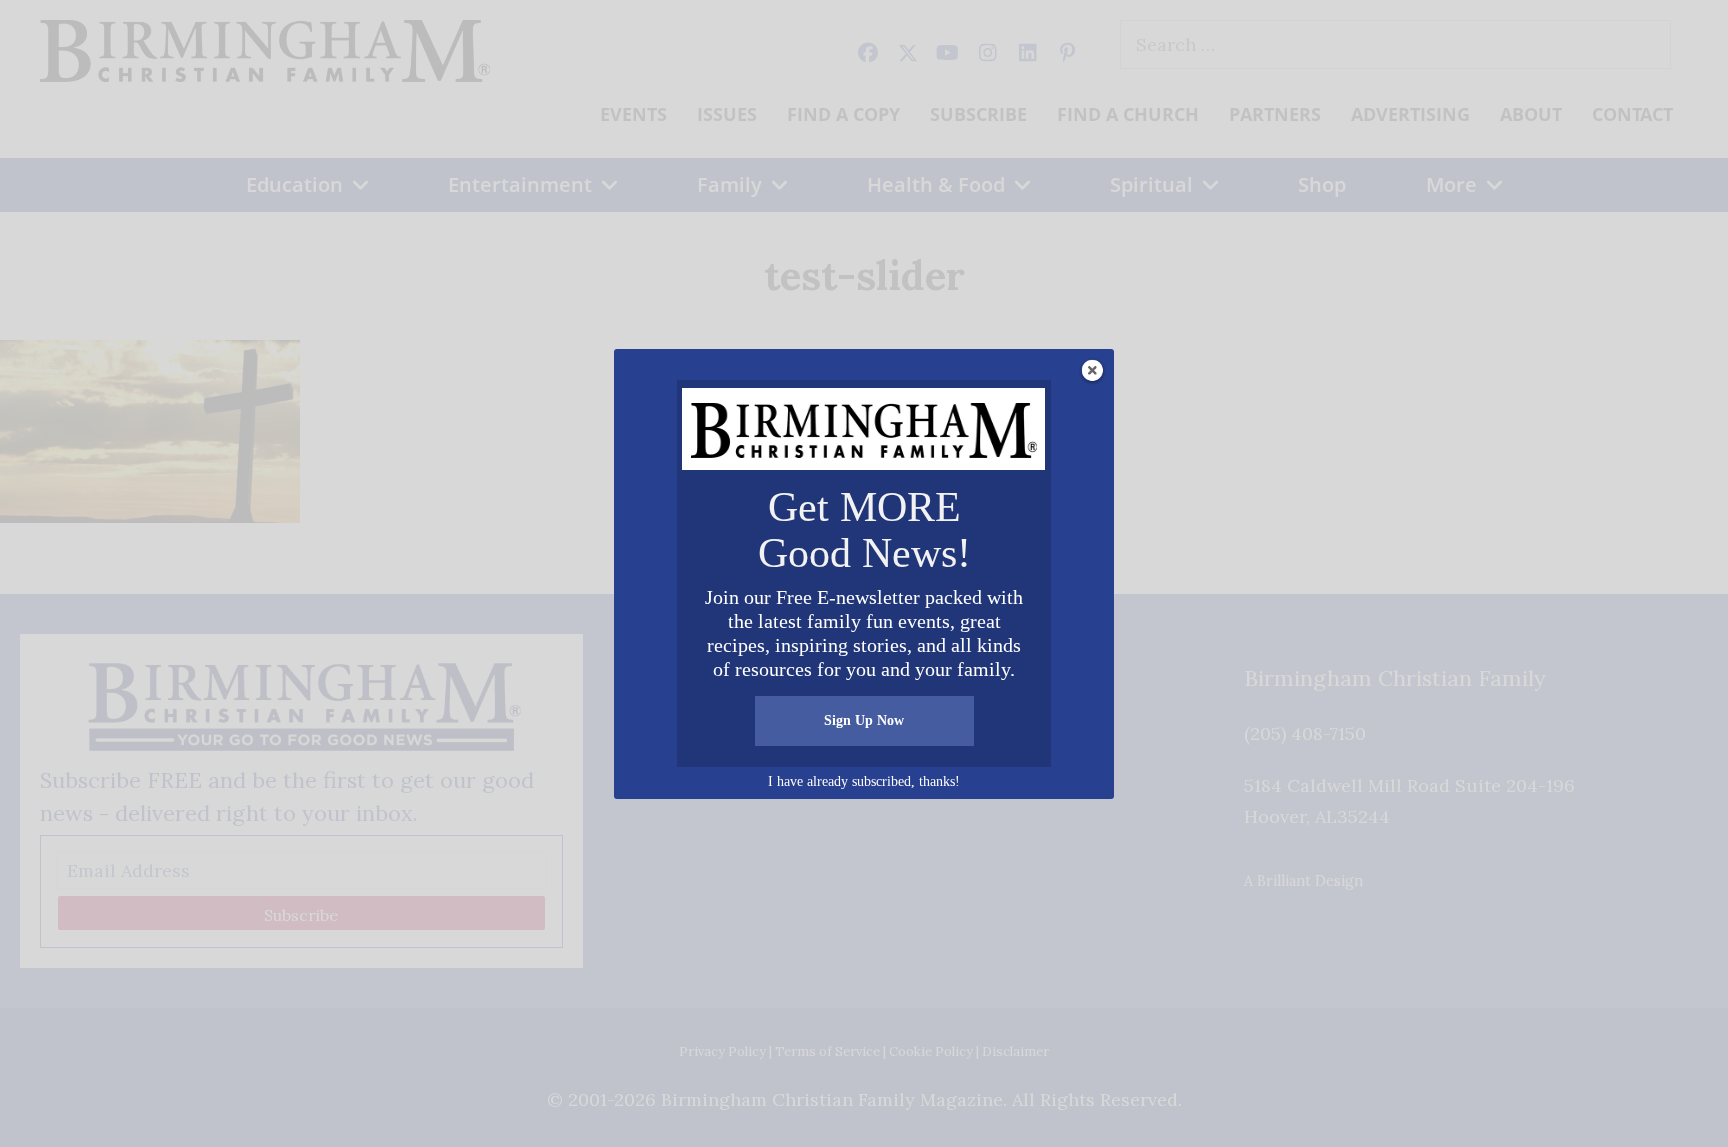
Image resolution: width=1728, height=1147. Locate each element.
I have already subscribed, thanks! (864, 781)
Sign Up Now (864, 720)
